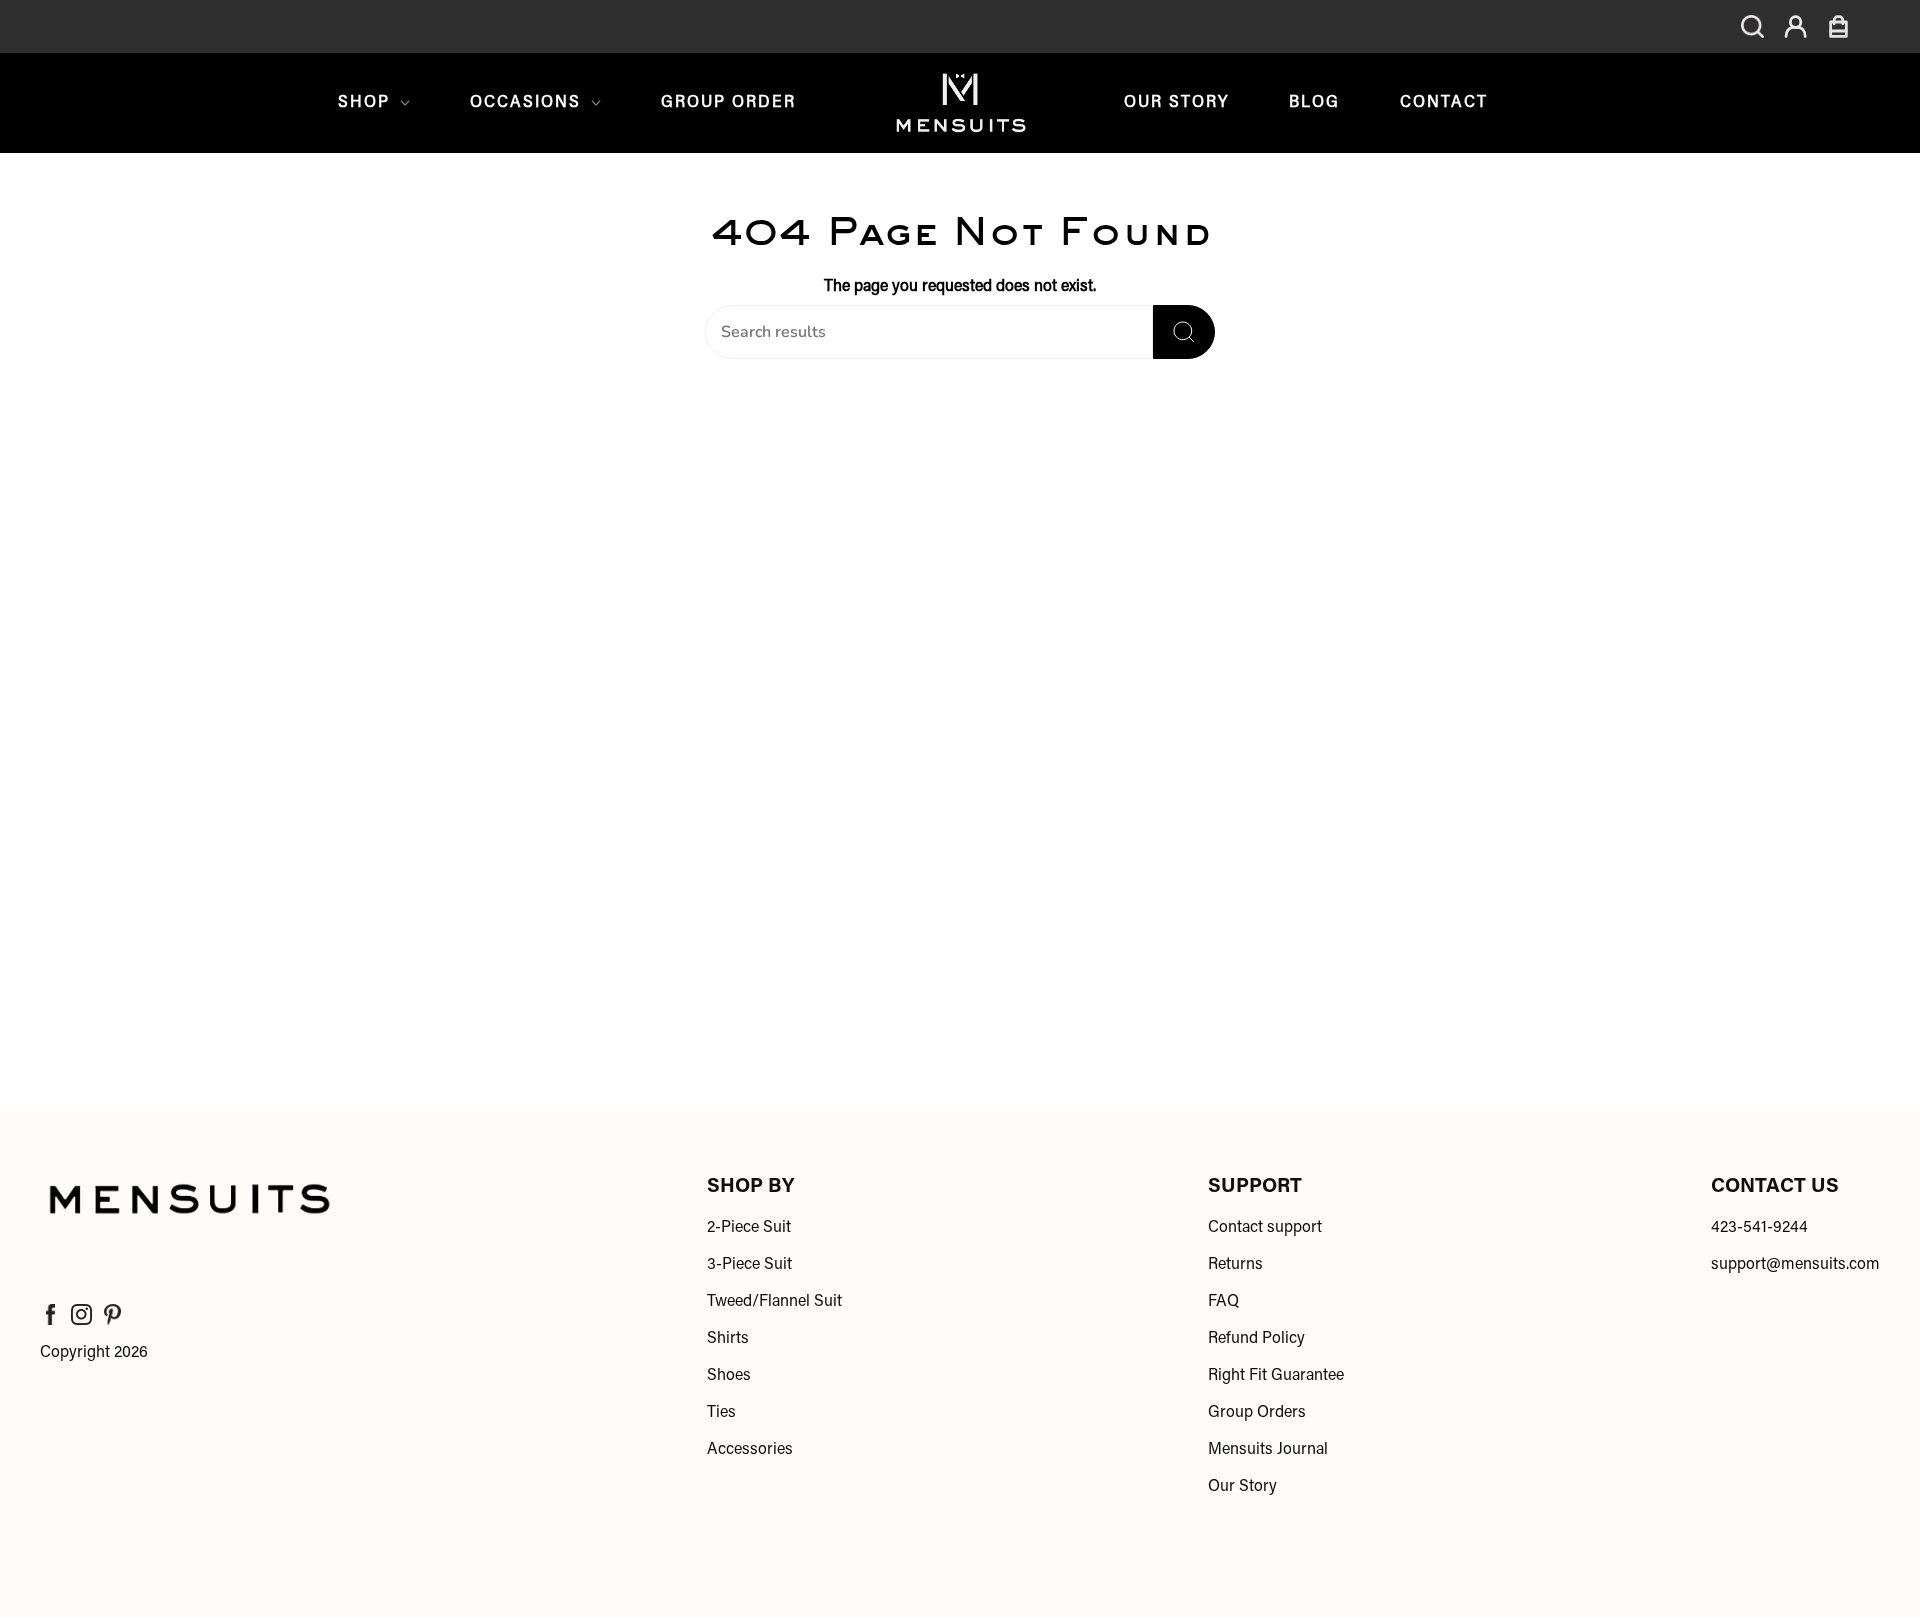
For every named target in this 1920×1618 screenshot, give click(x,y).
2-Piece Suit (749, 1228)
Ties (721, 1413)
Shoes (729, 1376)
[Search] (1184, 332)
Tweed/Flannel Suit (774, 1302)
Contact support (1265, 1228)
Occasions (525, 103)
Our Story (1176, 103)
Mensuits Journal (1268, 1450)
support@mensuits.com (1795, 1265)
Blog (1314, 103)
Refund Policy (1256, 1339)
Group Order (728, 103)
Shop (364, 103)
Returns (1235, 1265)
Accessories (750, 1450)
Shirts (728, 1339)
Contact (1444, 103)
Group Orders (1257, 1413)
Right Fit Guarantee (1276, 1376)
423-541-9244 (1759, 1228)
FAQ (1223, 1302)
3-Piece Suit (749, 1265)
